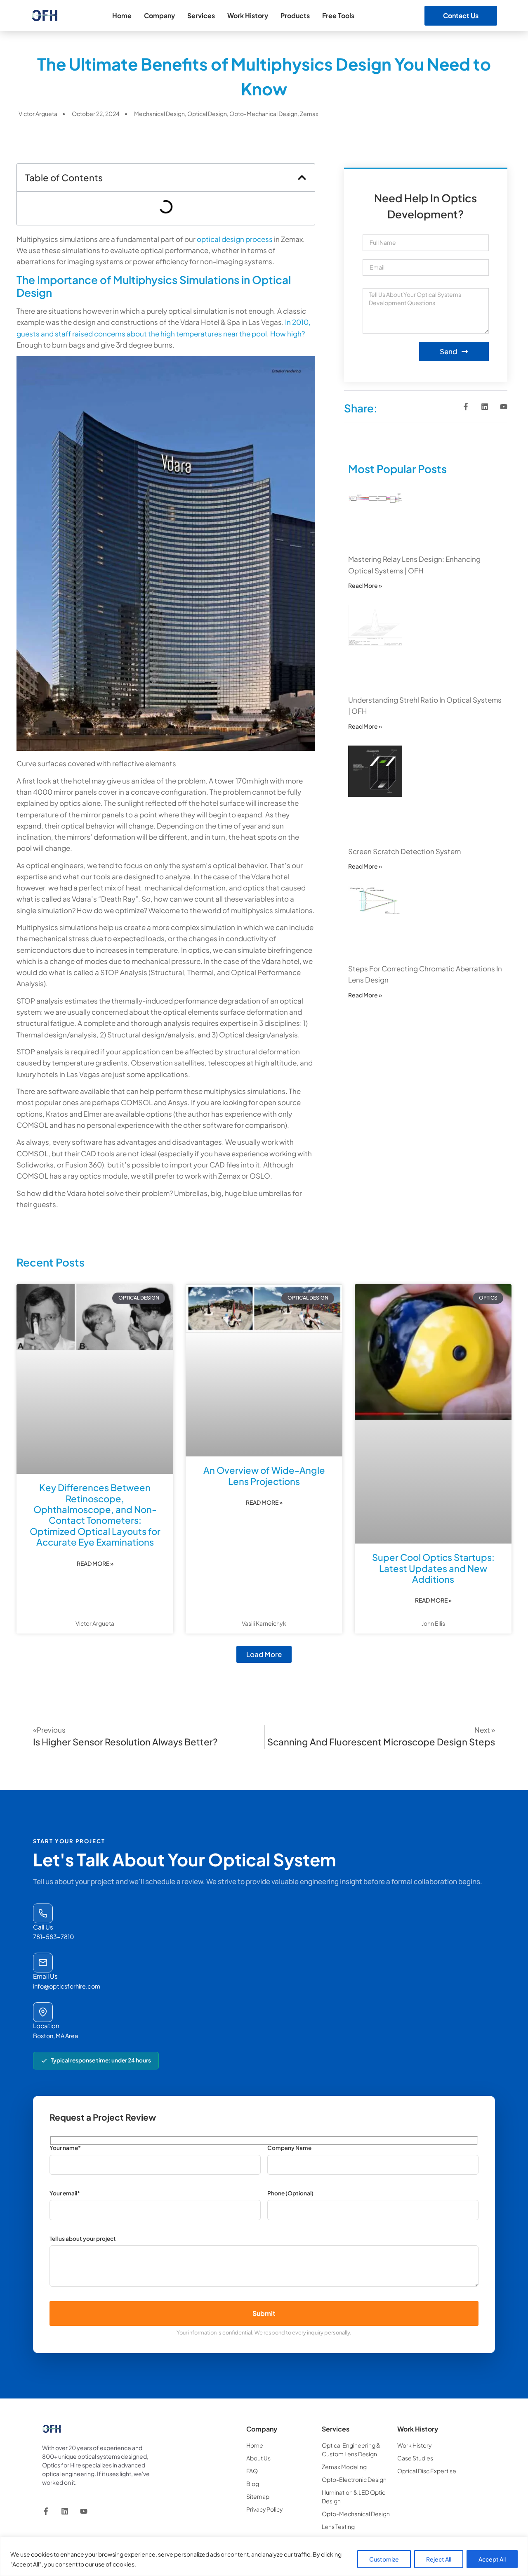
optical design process (235, 239)
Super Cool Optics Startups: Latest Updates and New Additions (433, 1568)
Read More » (365, 585)
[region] (264, 2556)
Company (159, 15)
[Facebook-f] (466, 407)
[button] (302, 178)
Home (122, 15)
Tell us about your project (83, 2239)
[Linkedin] (485, 407)
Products (295, 15)
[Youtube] (504, 407)
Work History (248, 15)
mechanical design (159, 114)
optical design (207, 114)
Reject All (439, 2559)
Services (201, 15)
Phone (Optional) (290, 2194)
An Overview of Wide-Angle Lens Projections (264, 1475)
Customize (384, 2559)
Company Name (289, 2148)
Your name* (65, 2148)
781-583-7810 (54, 1937)
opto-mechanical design (263, 114)
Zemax (309, 114)
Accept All (492, 2559)
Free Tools (338, 15)
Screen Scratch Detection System (404, 851)
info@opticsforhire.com (67, 1986)
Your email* (65, 2194)
